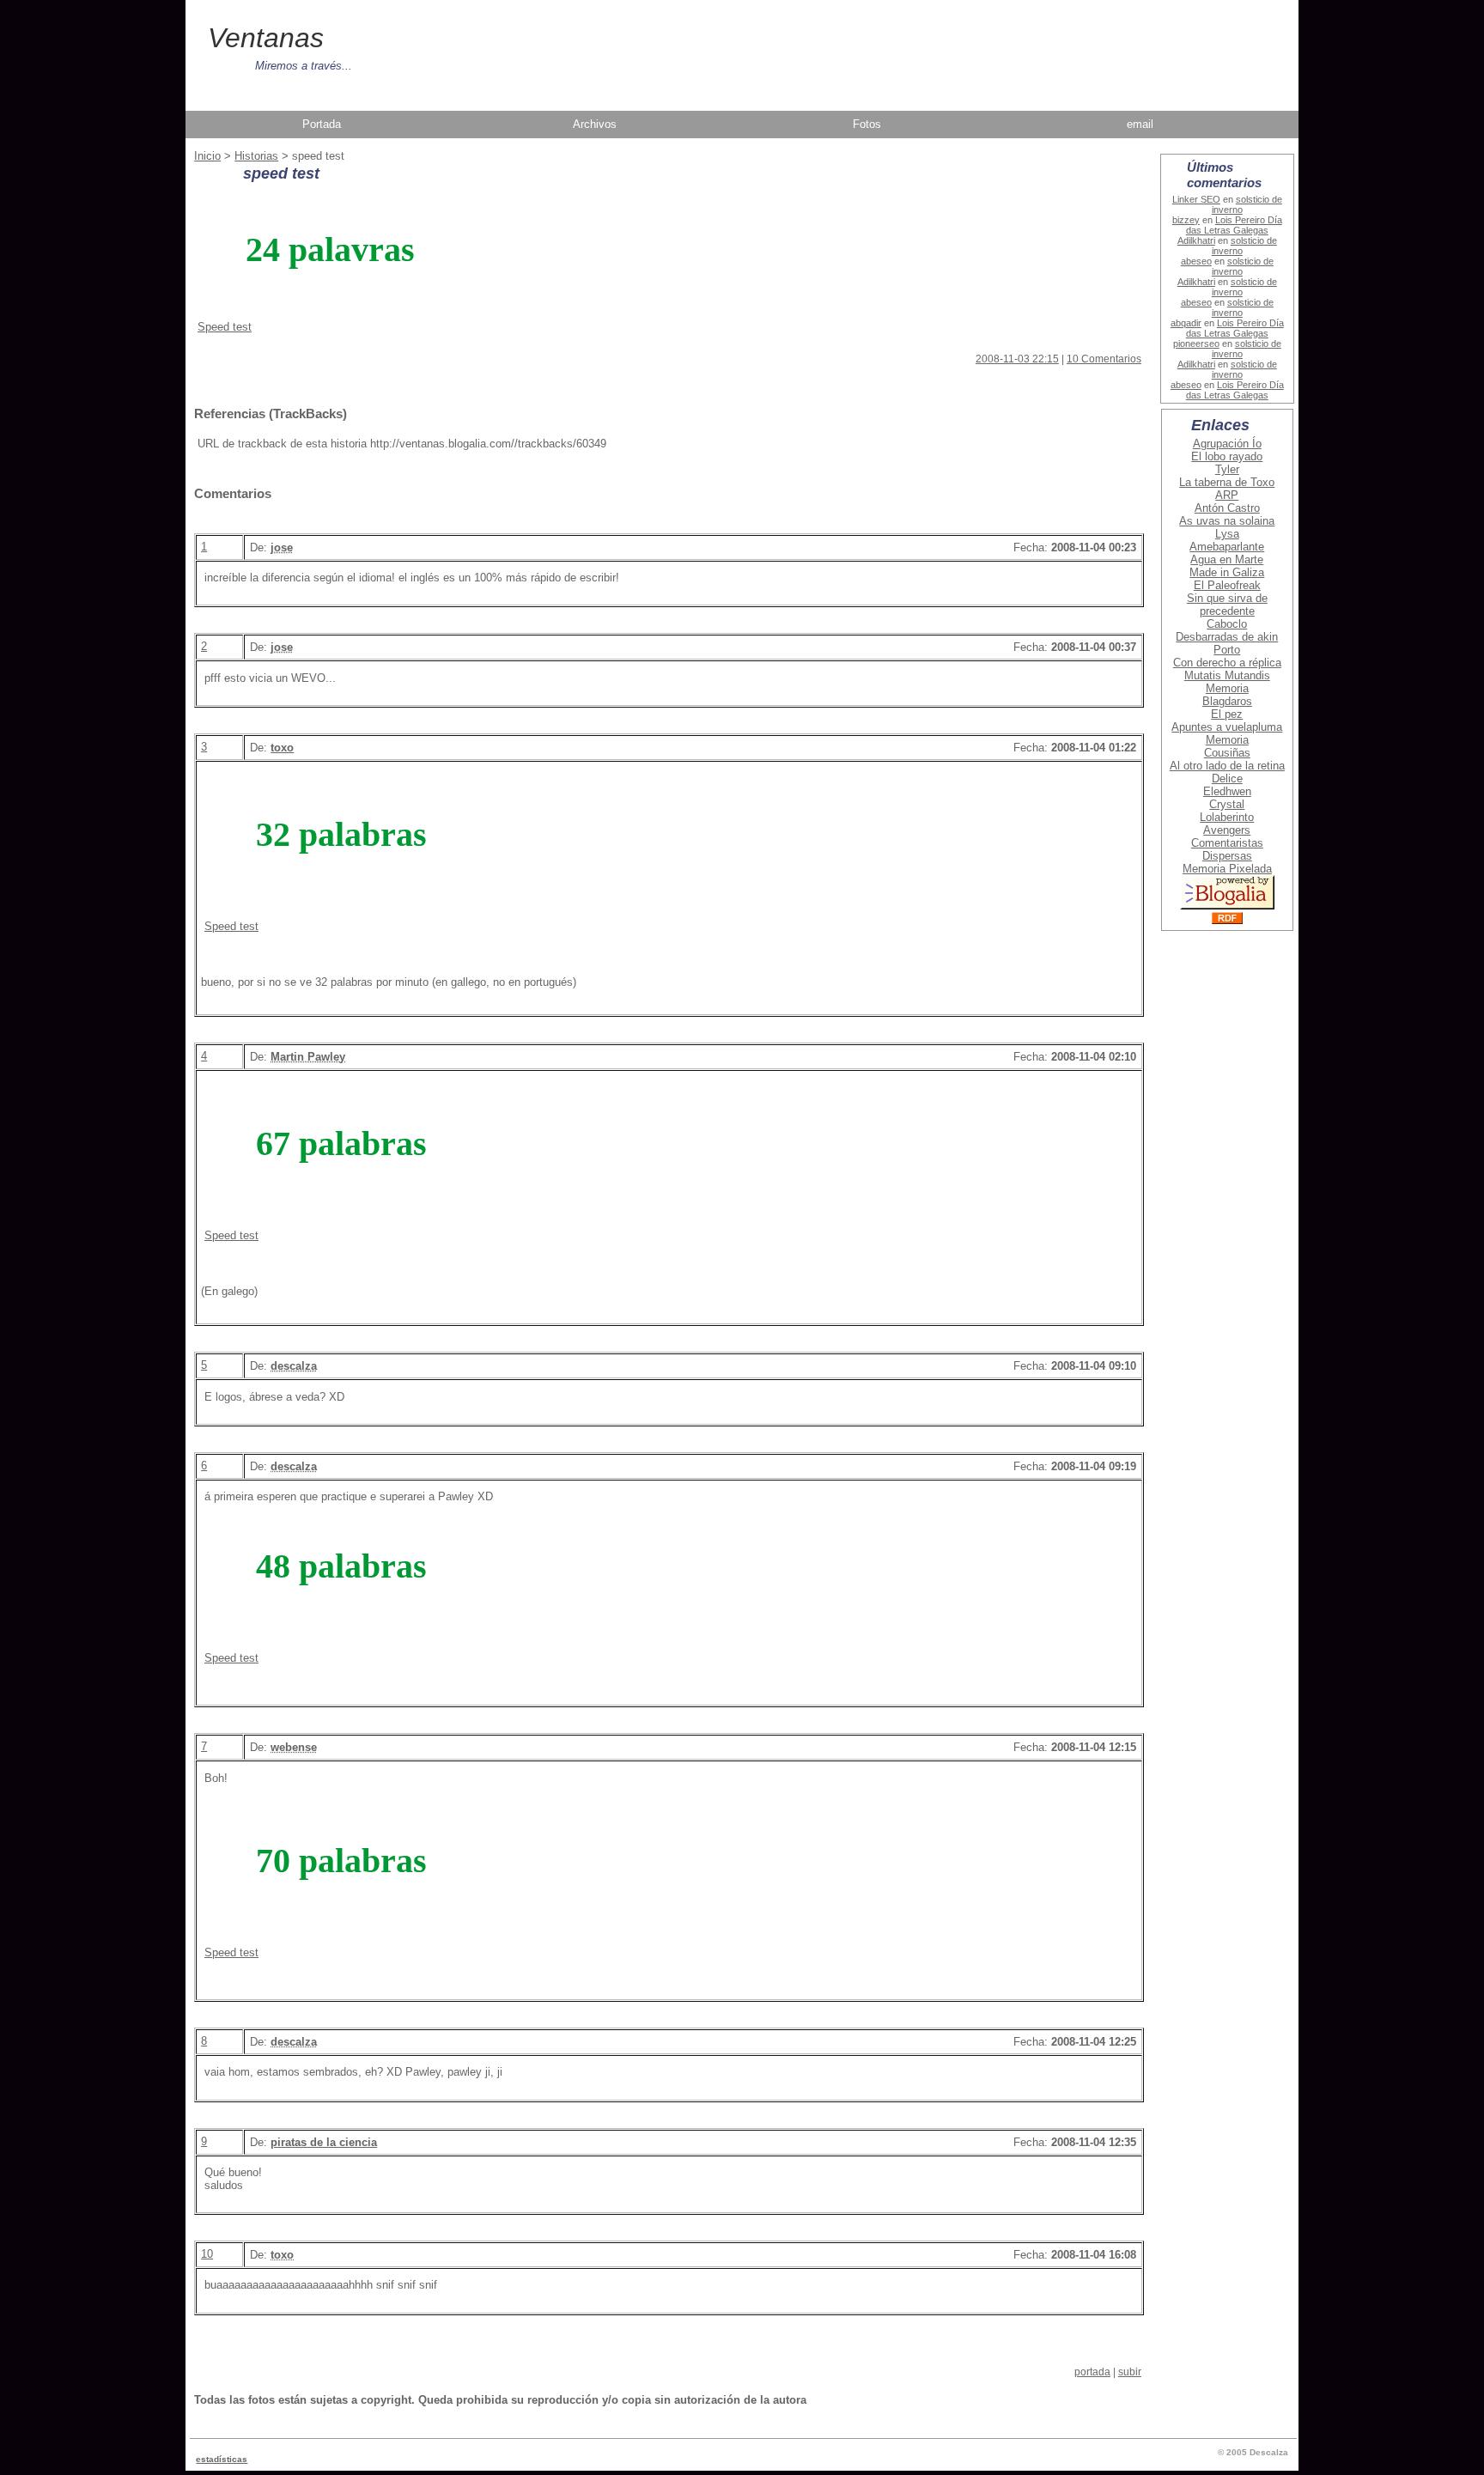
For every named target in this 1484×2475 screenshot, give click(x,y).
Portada (322, 124)
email (1140, 124)
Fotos (867, 124)
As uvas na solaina (1227, 521)
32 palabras (341, 834)
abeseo (1196, 261)
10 (207, 2254)
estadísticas (222, 2459)
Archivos (595, 124)
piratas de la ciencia (324, 2142)
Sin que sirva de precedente (1227, 605)
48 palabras (341, 1566)
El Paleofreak (1227, 585)
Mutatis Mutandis (1227, 675)
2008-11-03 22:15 (1017, 359)
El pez (1227, 714)
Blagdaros (1227, 701)
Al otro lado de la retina (1227, 766)
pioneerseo (1196, 344)
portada (1092, 2372)
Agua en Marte (1227, 559)
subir (1130, 2372)
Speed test (225, 327)
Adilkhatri (1196, 240)
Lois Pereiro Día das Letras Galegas (1234, 225)
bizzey (1186, 220)
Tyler (1227, 469)
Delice (1227, 778)
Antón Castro (1227, 508)
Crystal (1227, 804)
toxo (282, 748)
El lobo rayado (1227, 456)
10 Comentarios (1104, 359)
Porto (1227, 650)
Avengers (1227, 830)
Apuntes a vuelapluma (1227, 727)
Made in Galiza (1227, 572)
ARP (1227, 495)
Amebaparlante (1227, 547)
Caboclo (1227, 624)
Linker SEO (1196, 199)
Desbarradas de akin (1227, 637)
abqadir (1186, 323)
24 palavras (330, 249)
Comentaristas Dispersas (1227, 849)
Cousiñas (1227, 753)
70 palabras (341, 1861)
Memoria (1227, 688)
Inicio (207, 156)
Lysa (1227, 534)
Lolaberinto (1227, 817)
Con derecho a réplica (1227, 663)
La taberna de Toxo (1227, 482)
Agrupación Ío (1227, 444)
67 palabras (341, 1143)
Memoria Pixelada (1227, 869)
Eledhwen (1227, 791)
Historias (256, 156)
